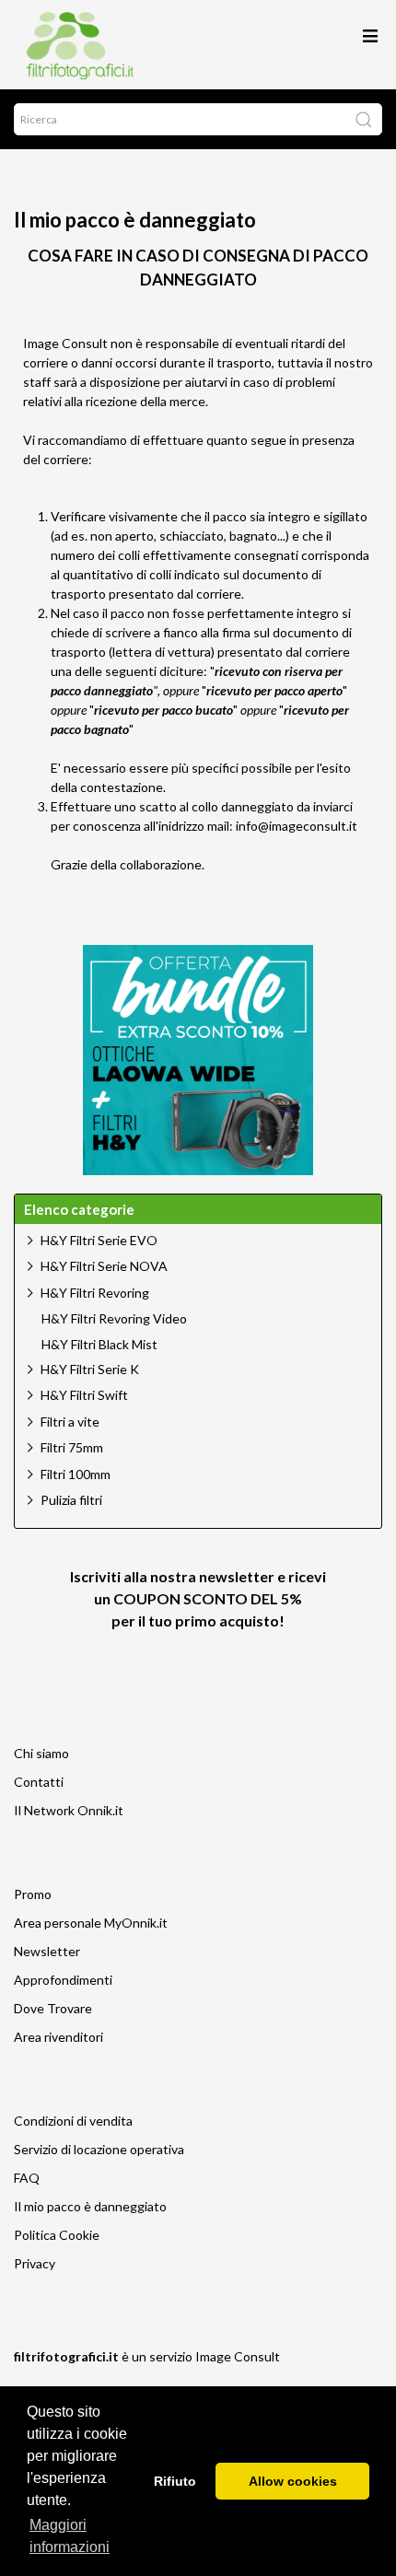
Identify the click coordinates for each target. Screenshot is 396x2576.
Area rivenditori (58, 2037)
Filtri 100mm (76, 1474)
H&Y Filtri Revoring (95, 1293)
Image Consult (238, 2356)
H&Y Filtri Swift (84, 1395)
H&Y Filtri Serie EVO (99, 1240)
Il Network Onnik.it (69, 1810)
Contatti (39, 1782)
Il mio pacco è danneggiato (90, 2206)
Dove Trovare (53, 2008)
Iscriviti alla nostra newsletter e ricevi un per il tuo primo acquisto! (198, 1598)
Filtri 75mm (72, 1447)
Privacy (35, 2263)
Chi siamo (41, 1753)
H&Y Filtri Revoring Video (114, 1319)
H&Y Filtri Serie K (90, 1369)
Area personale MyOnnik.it (91, 1923)
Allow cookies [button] (293, 2481)
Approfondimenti (63, 1980)
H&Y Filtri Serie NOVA (104, 1266)
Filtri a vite (70, 1422)
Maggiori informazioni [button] (70, 2536)
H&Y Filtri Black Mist (99, 1345)
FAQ (27, 2178)
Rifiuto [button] (175, 2481)
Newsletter (47, 1951)
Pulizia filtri (71, 1500)
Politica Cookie (57, 2235)
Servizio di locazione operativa (99, 2149)
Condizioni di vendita (73, 2121)
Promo (33, 1894)
